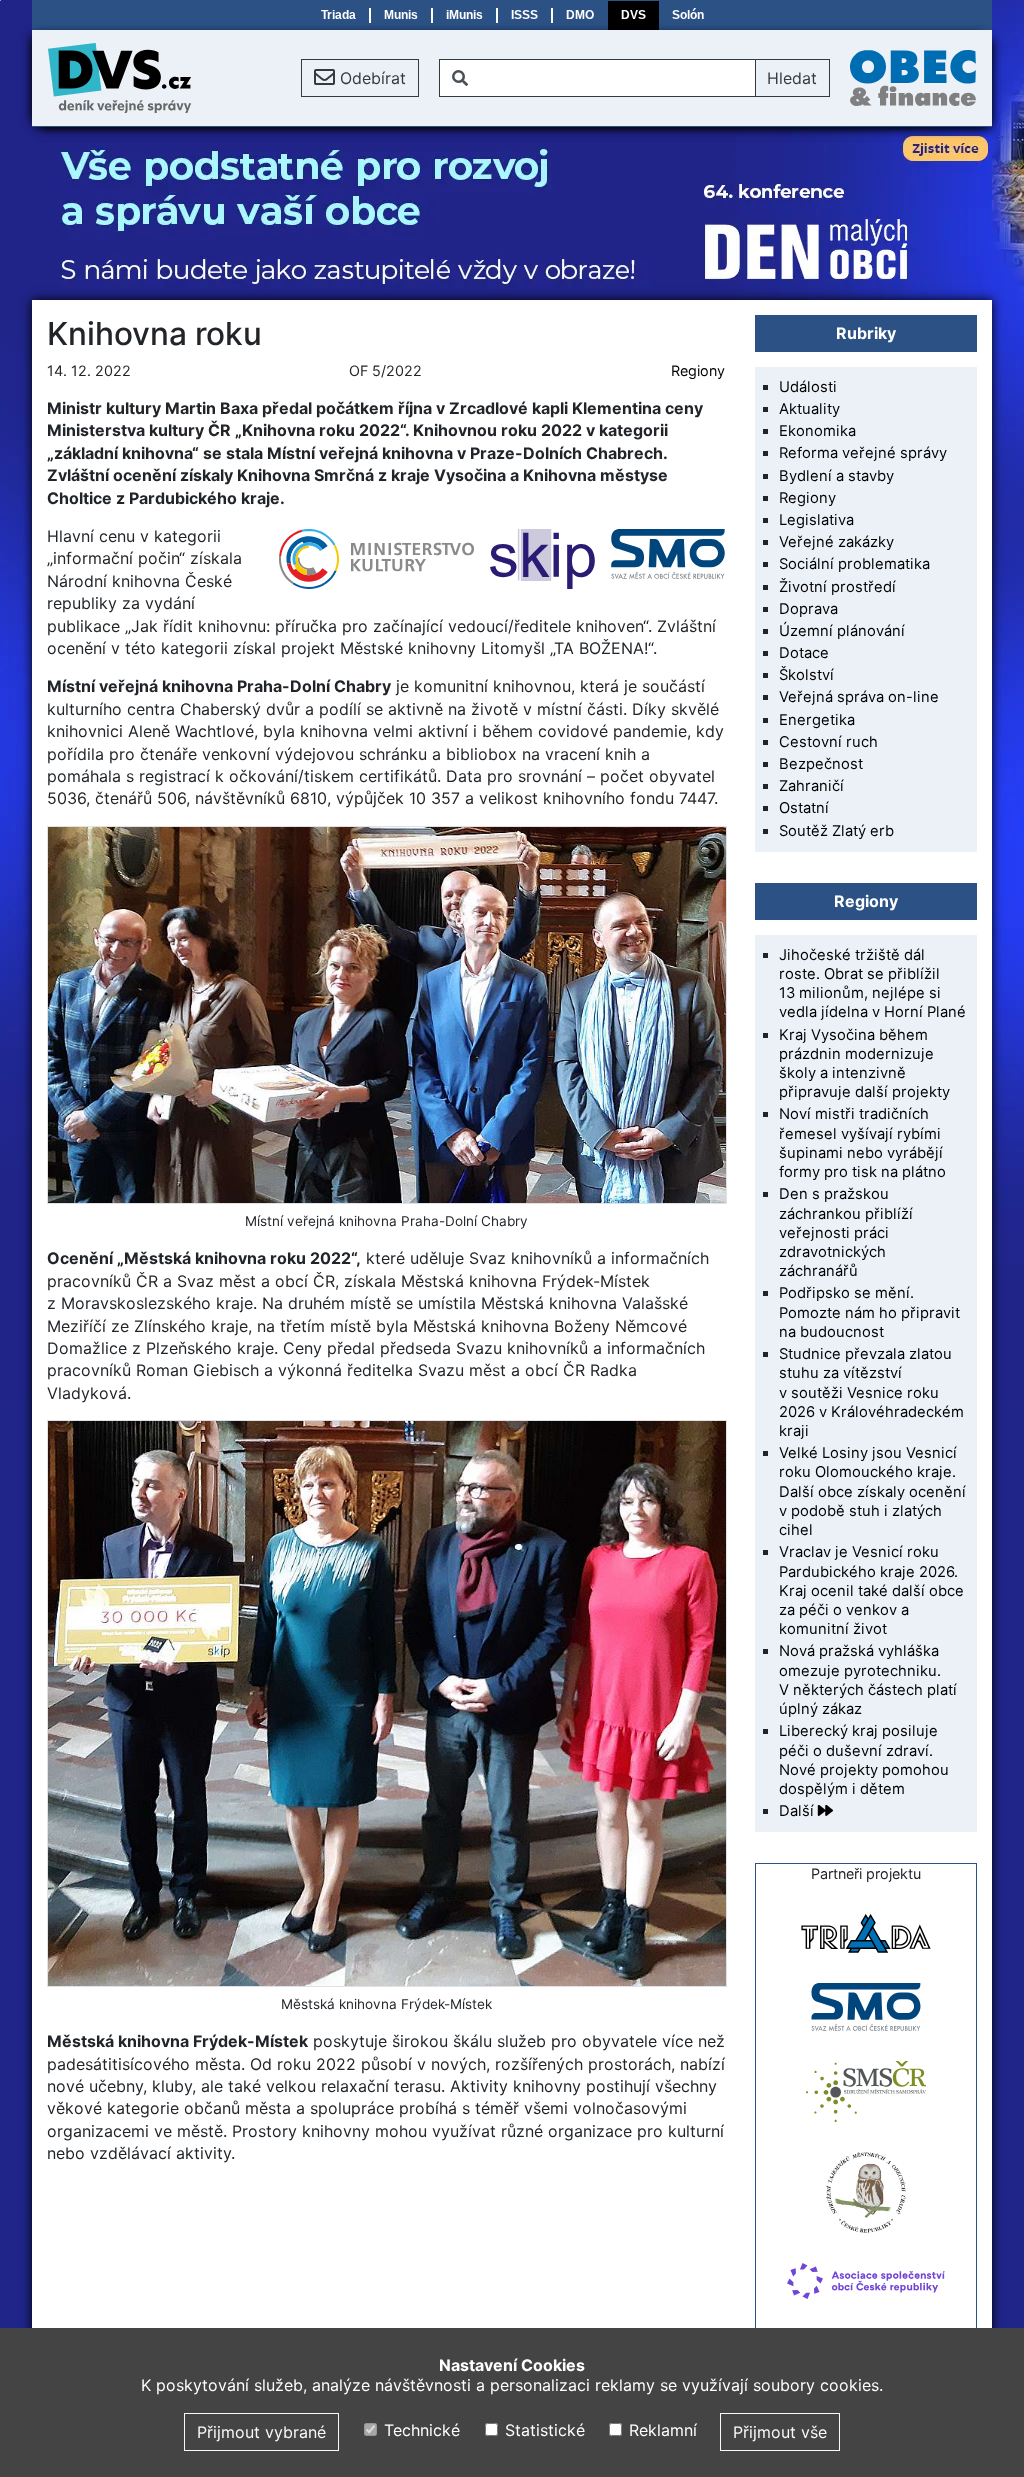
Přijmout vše (780, 2432)
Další (798, 1811)
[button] (360, 78)
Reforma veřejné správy (863, 453)
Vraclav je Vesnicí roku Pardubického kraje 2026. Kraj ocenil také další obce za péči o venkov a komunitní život (871, 1590)
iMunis (464, 15)
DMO (580, 15)
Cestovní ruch (828, 742)
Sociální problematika (854, 564)
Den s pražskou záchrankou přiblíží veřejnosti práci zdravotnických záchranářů (846, 1232)
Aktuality (809, 409)
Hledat (792, 78)
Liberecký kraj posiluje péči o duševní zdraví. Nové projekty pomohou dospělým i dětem (864, 1760)
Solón (688, 15)
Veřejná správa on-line (859, 697)
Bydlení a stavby (836, 476)
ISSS (524, 15)
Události (808, 387)
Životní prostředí (837, 587)
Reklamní (660, 2430)
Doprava (808, 609)
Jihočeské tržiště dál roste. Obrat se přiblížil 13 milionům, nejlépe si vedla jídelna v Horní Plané (872, 984)
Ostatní (804, 808)
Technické (419, 2430)
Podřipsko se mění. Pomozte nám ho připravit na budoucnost (869, 1312)
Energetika (817, 720)
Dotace (804, 653)
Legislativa (816, 520)
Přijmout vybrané (261, 2432)
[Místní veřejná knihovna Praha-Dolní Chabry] (386, 1015)
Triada (338, 15)
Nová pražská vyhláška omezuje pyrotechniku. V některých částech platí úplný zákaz (868, 1680)
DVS (633, 15)
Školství (806, 675)
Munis (401, 15)
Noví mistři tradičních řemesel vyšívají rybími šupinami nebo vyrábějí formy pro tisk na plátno (862, 1143)
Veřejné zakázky (836, 542)
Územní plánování (842, 631)
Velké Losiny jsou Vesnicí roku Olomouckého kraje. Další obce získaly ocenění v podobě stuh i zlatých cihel (872, 1491)
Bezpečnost (821, 764)
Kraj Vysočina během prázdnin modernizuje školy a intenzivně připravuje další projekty (864, 1064)
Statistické (542, 2430)
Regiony (698, 370)
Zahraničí (811, 786)
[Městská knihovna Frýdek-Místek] (386, 1703)
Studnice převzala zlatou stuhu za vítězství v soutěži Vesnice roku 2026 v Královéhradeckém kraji (871, 1392)
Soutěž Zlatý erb (836, 831)
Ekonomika (817, 431)
